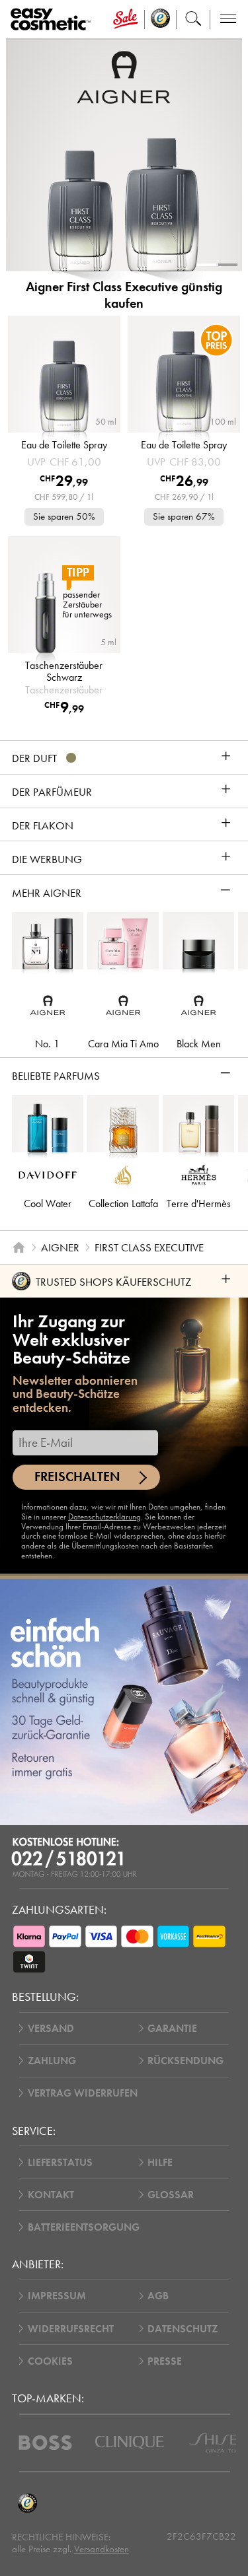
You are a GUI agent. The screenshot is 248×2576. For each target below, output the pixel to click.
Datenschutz (183, 2329)
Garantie (172, 2028)
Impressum (57, 2296)
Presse (165, 2361)
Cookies (50, 2361)
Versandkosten (102, 2549)
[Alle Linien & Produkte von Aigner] (124, 76)
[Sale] (125, 19)
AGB (158, 2296)
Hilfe (160, 2162)
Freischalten (77, 1477)
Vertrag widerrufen (83, 2093)
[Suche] (193, 19)
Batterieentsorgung (84, 2227)
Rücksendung (186, 2061)
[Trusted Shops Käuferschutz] (28, 2504)
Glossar (171, 2195)
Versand (51, 2028)
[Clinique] (130, 2443)
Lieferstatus (60, 2162)
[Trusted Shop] (161, 19)
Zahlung (52, 2061)
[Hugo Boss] (45, 2443)
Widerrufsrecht (71, 2329)
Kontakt (51, 2195)
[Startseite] (19, 1247)
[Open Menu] (53, 19)
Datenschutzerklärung (104, 1516)
